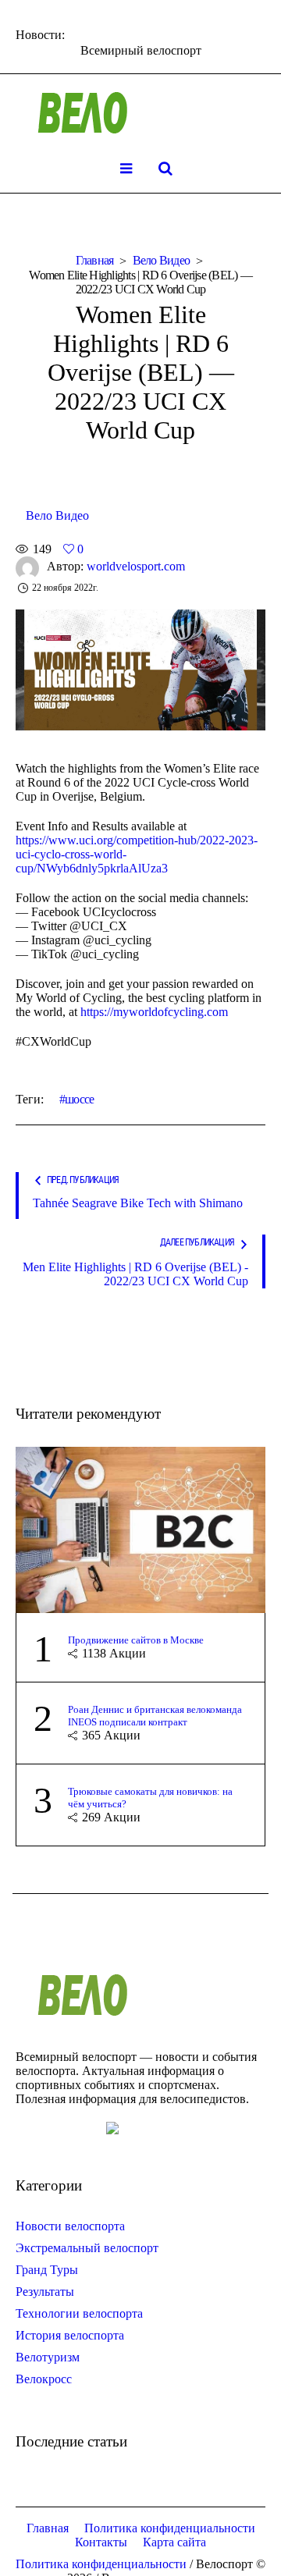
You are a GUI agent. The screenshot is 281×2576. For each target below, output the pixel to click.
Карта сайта (174, 2542)
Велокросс (44, 2379)
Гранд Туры (47, 2270)
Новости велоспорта (70, 2226)
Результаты (45, 2292)
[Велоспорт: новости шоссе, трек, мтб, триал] (140, 113)
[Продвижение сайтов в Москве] (140, 1528)
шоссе (79, 1099)
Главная (95, 260)
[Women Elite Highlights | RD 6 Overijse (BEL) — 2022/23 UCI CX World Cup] (140, 668)
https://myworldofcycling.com (154, 1012)
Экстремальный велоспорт (87, 2248)
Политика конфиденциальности (170, 2528)
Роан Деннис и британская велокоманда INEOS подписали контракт (155, 1716)
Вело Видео (162, 260)
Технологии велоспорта (79, 2313)
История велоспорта (70, 2335)
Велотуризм (48, 2357)
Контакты (101, 2542)
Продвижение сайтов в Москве (136, 1640)
